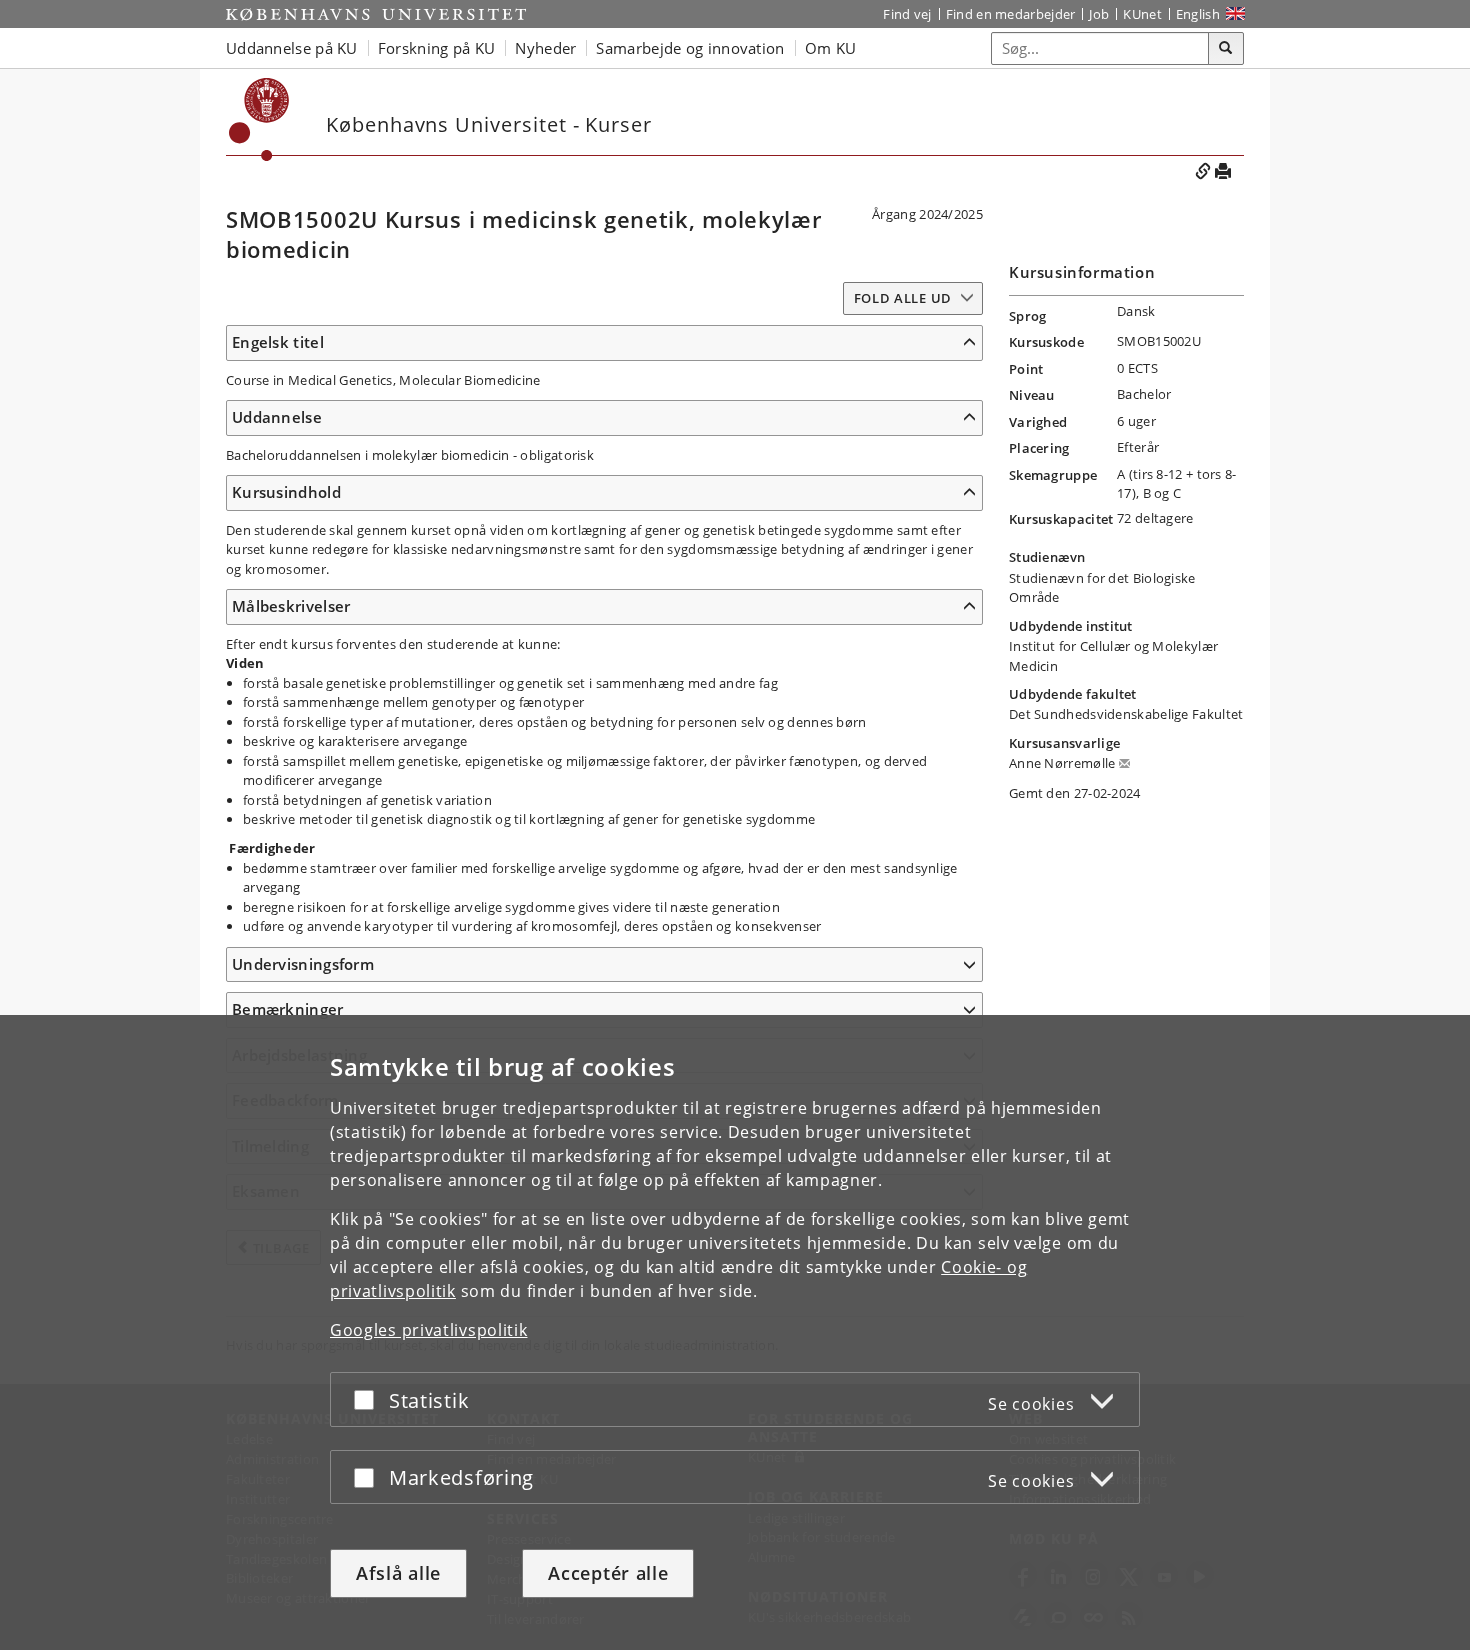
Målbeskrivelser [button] (291, 606)
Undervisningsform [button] (303, 964)
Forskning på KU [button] (437, 48)
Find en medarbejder (1011, 14)
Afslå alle (398, 1573)
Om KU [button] (831, 48)
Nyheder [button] (545, 48)
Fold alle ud (903, 298)
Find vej (907, 14)
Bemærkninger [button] (288, 1009)
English (1198, 14)
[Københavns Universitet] (376, 14)
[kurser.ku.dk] (259, 119)
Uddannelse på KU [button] (292, 48)
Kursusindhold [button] (286, 492)
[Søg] (1226, 49)
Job (1099, 14)
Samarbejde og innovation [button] (690, 48)
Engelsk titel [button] (278, 342)
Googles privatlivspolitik (429, 1330)
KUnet (1142, 14)
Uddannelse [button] (277, 417)
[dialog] (735, 1332)
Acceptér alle (608, 1573)
